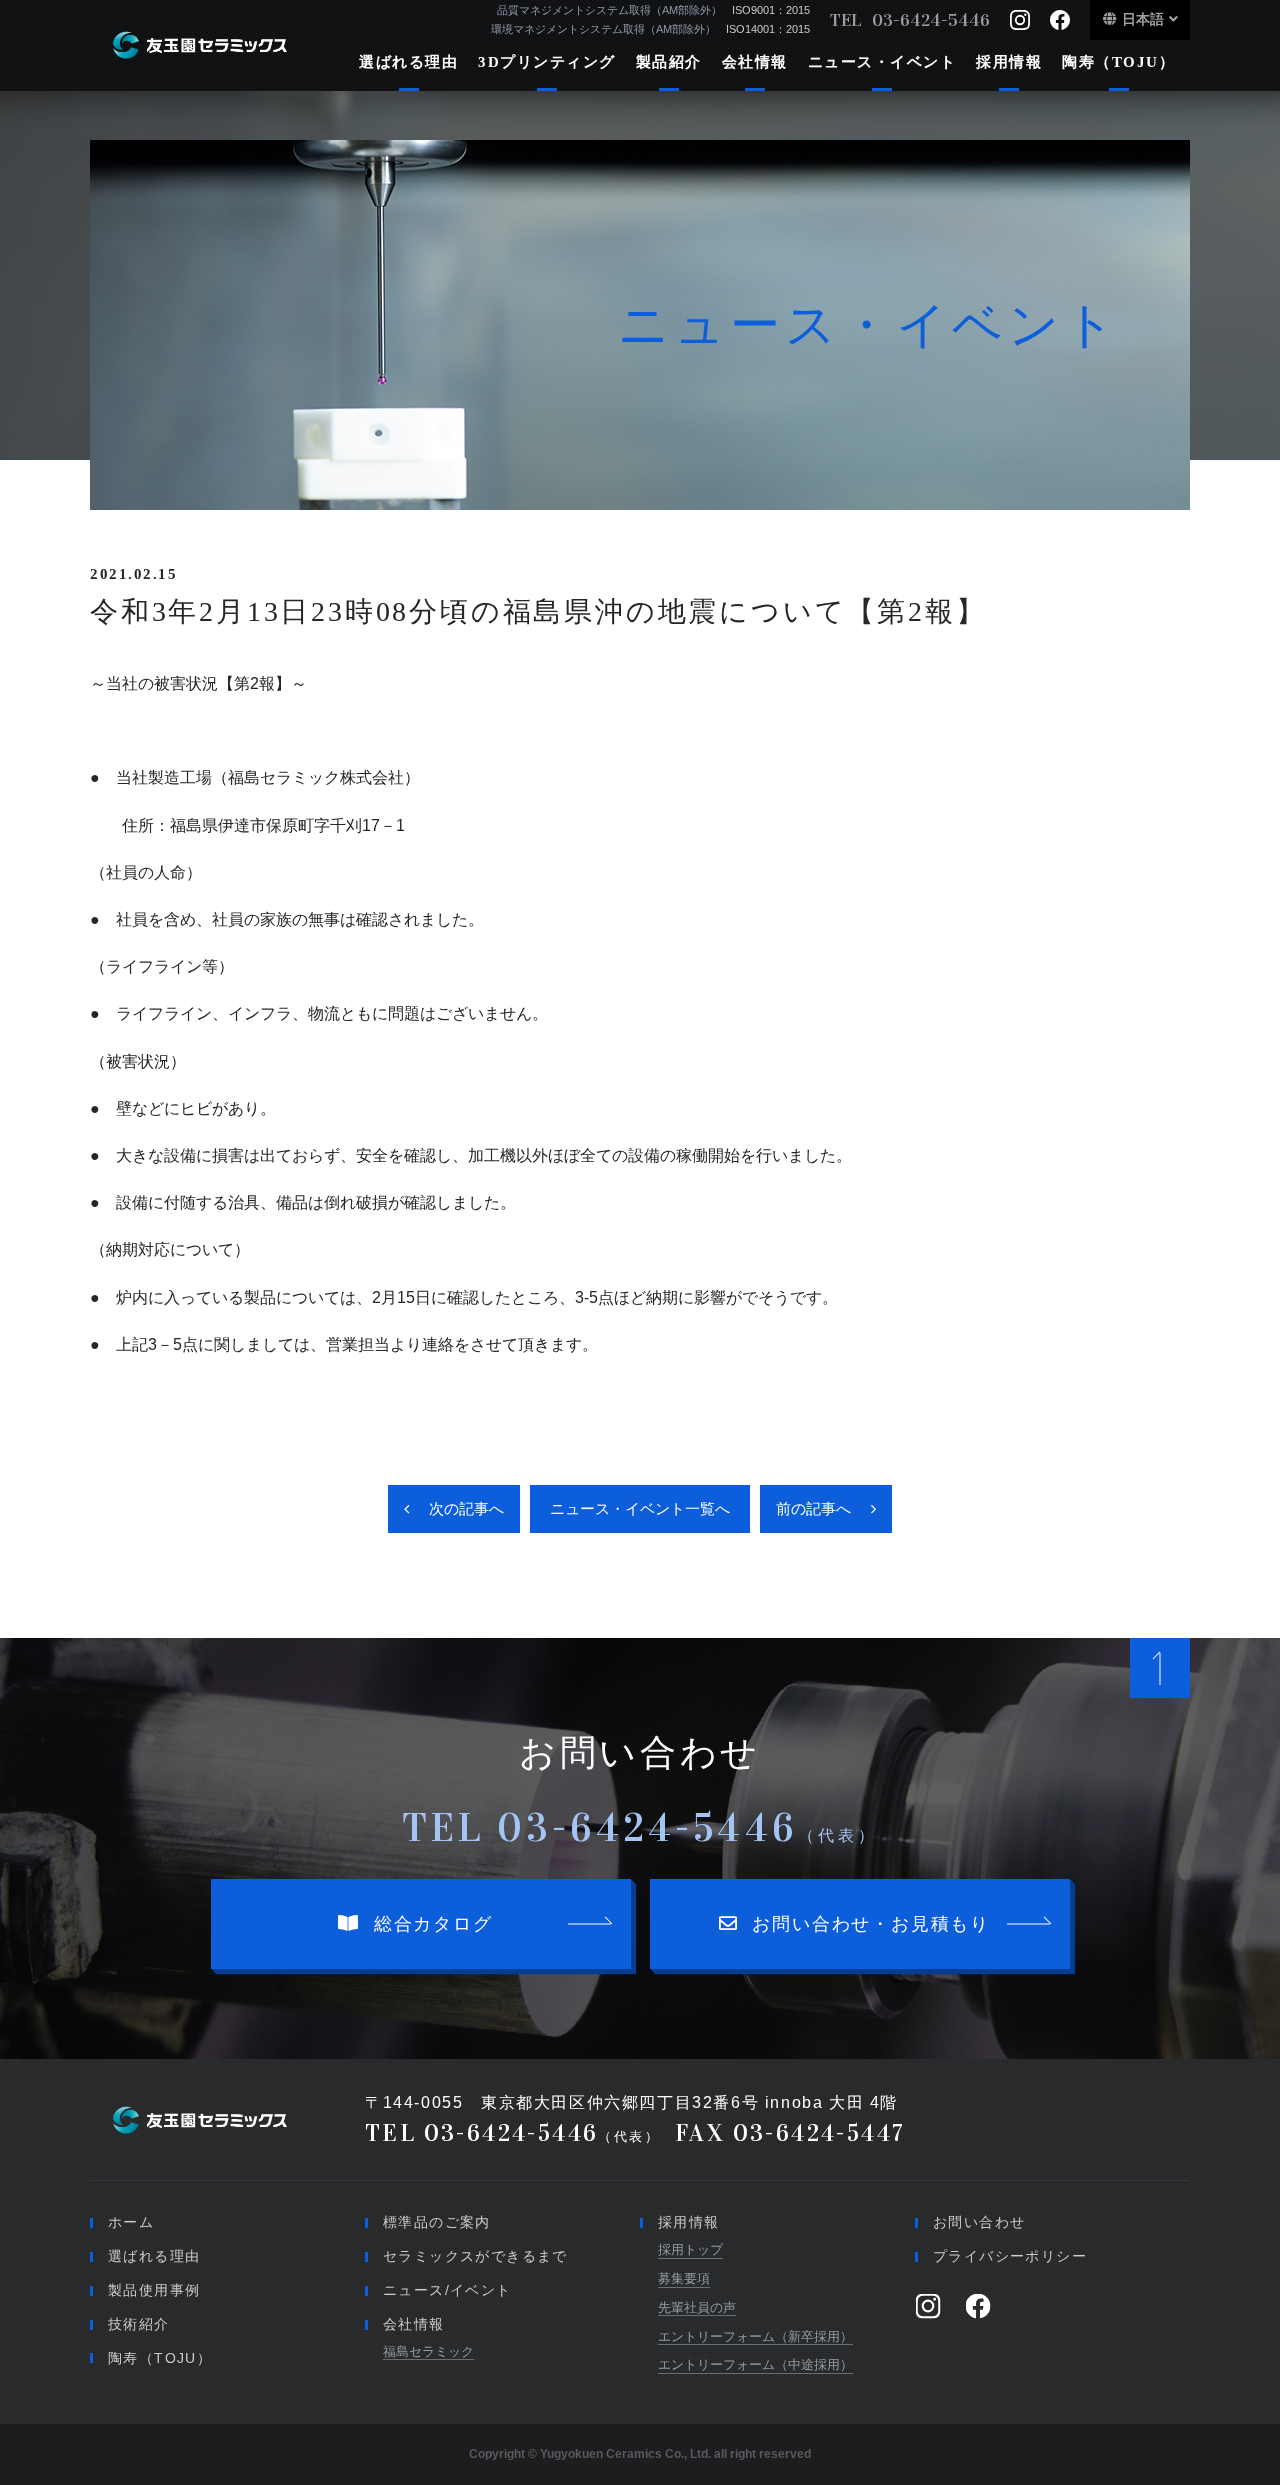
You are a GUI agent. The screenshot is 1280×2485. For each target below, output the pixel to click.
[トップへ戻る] (1160, 1668)
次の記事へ (466, 1508)
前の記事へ (813, 1508)
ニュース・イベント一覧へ (640, 1508)
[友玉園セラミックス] (206, 45)
